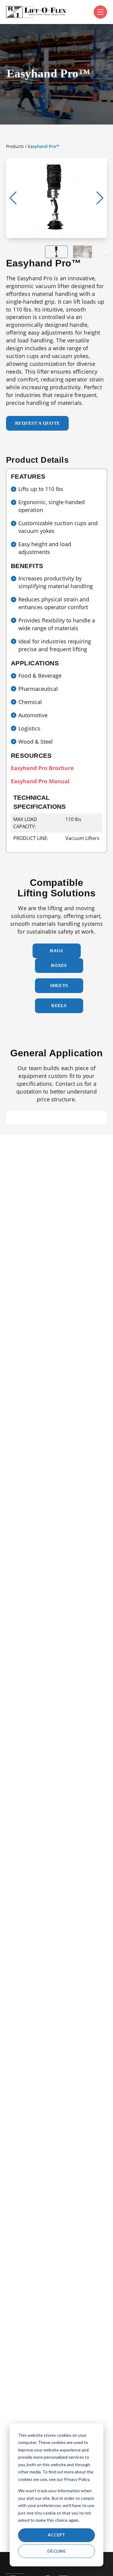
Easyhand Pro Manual (40, 781)
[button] (100, 198)
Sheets (59, 986)
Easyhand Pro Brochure (42, 768)
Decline (56, 2551)
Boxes (59, 965)
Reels (59, 1006)
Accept (56, 2535)
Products (15, 146)
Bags (56, 951)
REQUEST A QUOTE (37, 423)
